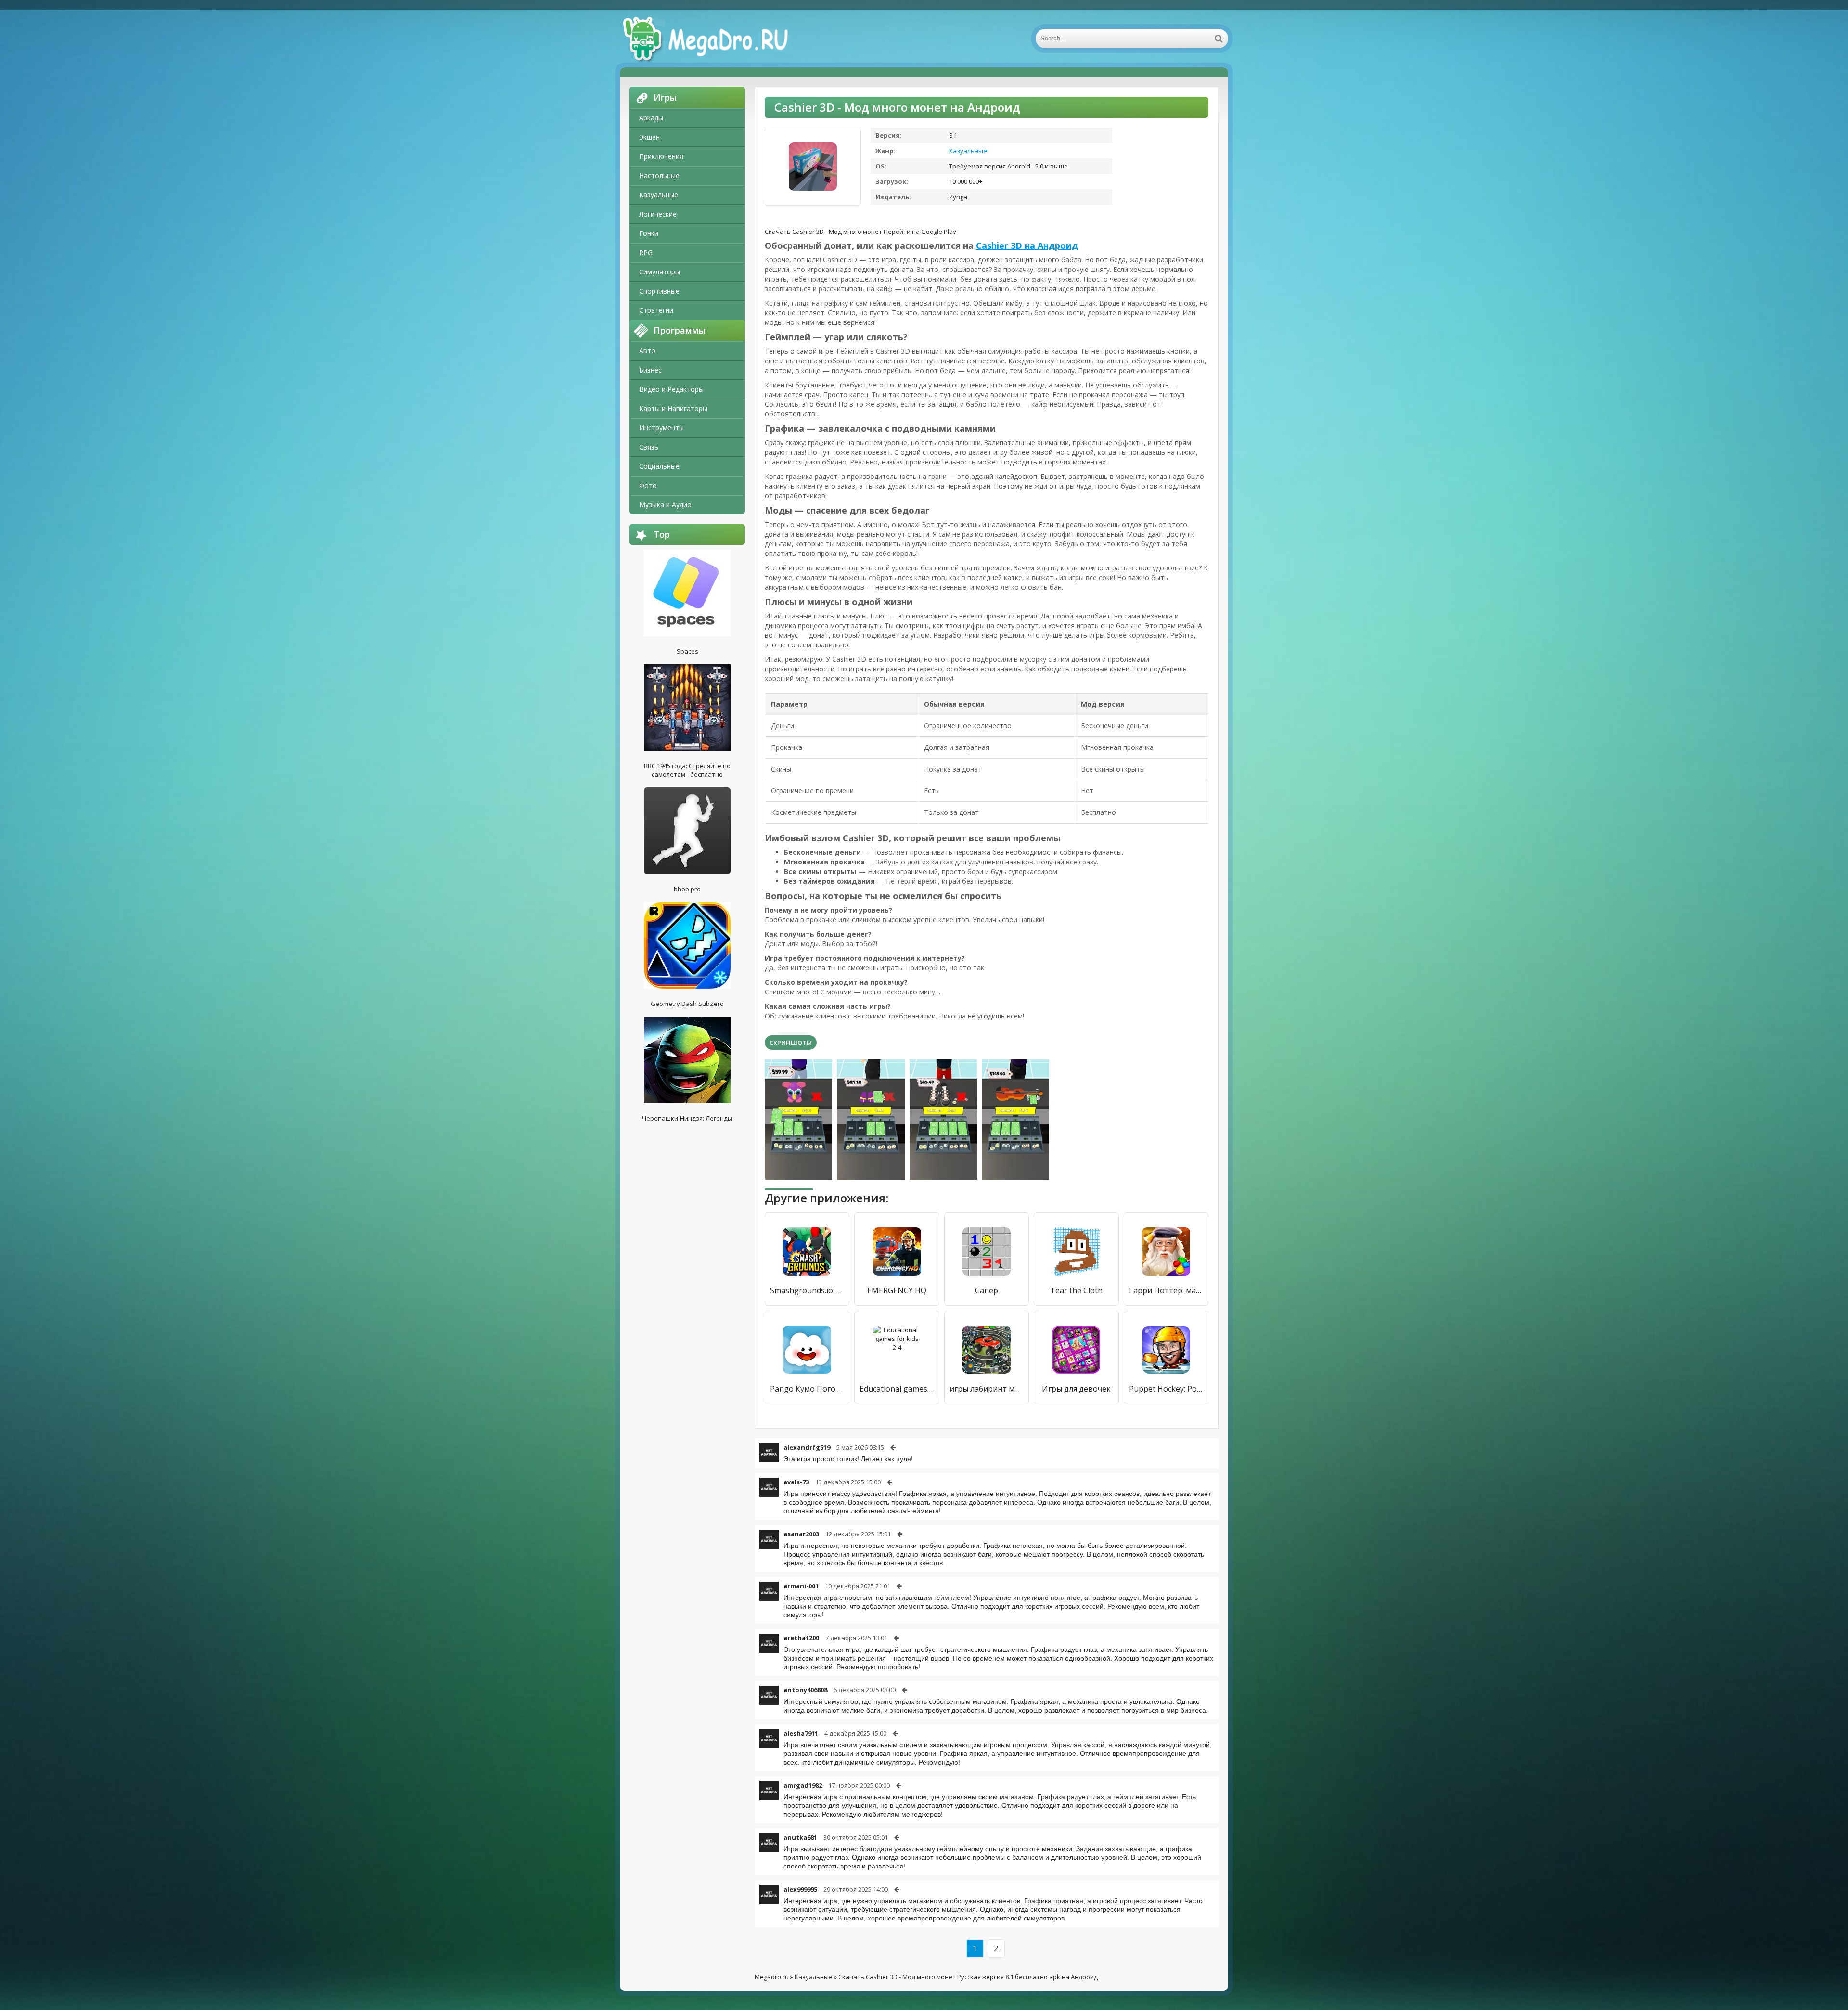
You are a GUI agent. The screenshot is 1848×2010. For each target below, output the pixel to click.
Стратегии (656, 310)
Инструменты (661, 428)
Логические (658, 214)
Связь (649, 447)
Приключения (661, 156)
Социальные (659, 466)
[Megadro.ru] (716, 39)
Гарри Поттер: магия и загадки (1166, 1290)
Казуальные (659, 195)
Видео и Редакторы (671, 389)
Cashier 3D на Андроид (1027, 245)
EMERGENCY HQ (897, 1290)
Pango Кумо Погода (807, 1389)
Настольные (659, 175)
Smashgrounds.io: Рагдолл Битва (807, 1290)
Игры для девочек (1076, 1389)
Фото (648, 485)
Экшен (649, 137)
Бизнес (650, 370)
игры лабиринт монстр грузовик (987, 1389)
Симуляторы (660, 272)
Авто (647, 351)
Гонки (649, 233)
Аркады (651, 118)
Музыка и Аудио (665, 505)
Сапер (987, 1290)
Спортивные (659, 291)
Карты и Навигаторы (673, 408)
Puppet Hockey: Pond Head (1166, 1389)
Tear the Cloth (1076, 1290)
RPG (646, 252)
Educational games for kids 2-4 (897, 1389)
